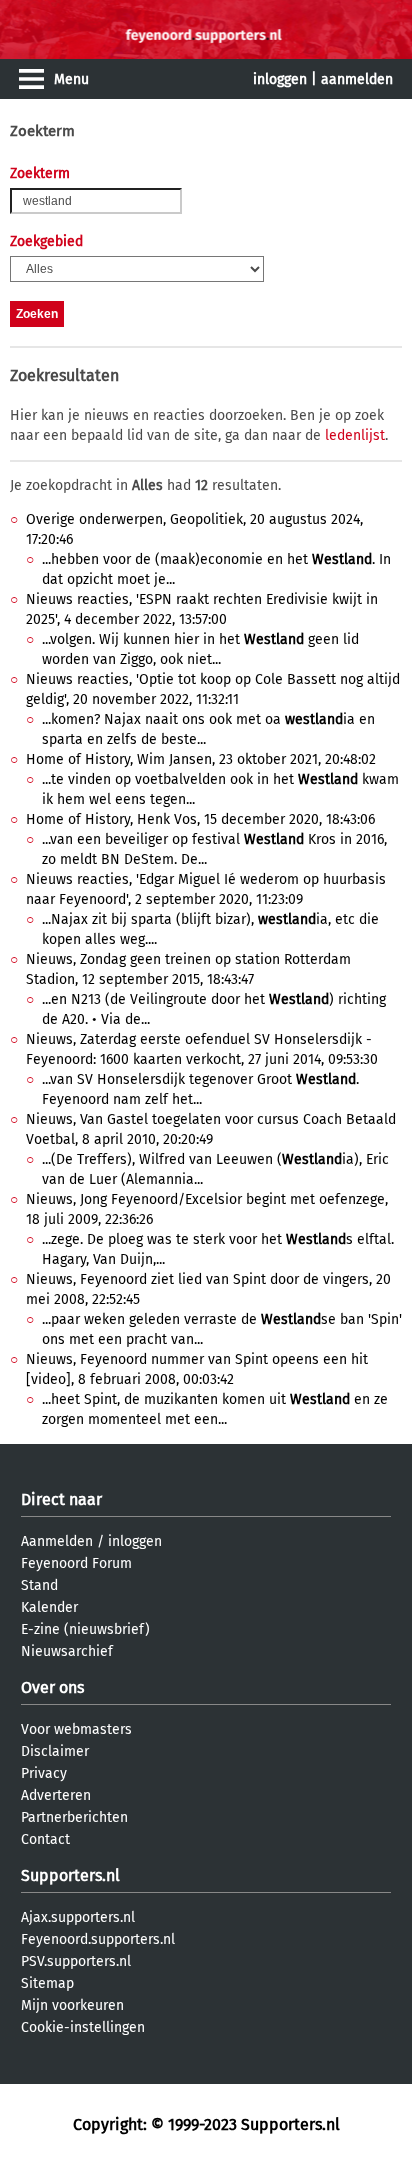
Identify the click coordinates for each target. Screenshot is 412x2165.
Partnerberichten (74, 1817)
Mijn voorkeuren (72, 2005)
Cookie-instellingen (83, 2027)
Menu (71, 79)
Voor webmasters (76, 1729)
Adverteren (56, 1795)
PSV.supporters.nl (76, 1961)
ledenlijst (355, 435)
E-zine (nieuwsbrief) (85, 1629)
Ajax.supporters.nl (78, 1917)
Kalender (49, 1607)
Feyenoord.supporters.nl (98, 1939)
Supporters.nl (70, 1875)
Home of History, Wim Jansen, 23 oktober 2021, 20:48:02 (201, 759)
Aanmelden (57, 1541)
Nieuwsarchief (67, 1651)
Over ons (52, 1687)
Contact (45, 1839)
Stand (39, 1585)
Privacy (44, 1773)
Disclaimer (55, 1751)
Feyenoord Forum (76, 1563)
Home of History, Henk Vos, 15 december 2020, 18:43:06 (200, 819)
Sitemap (47, 1983)
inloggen (280, 79)
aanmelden (357, 79)
